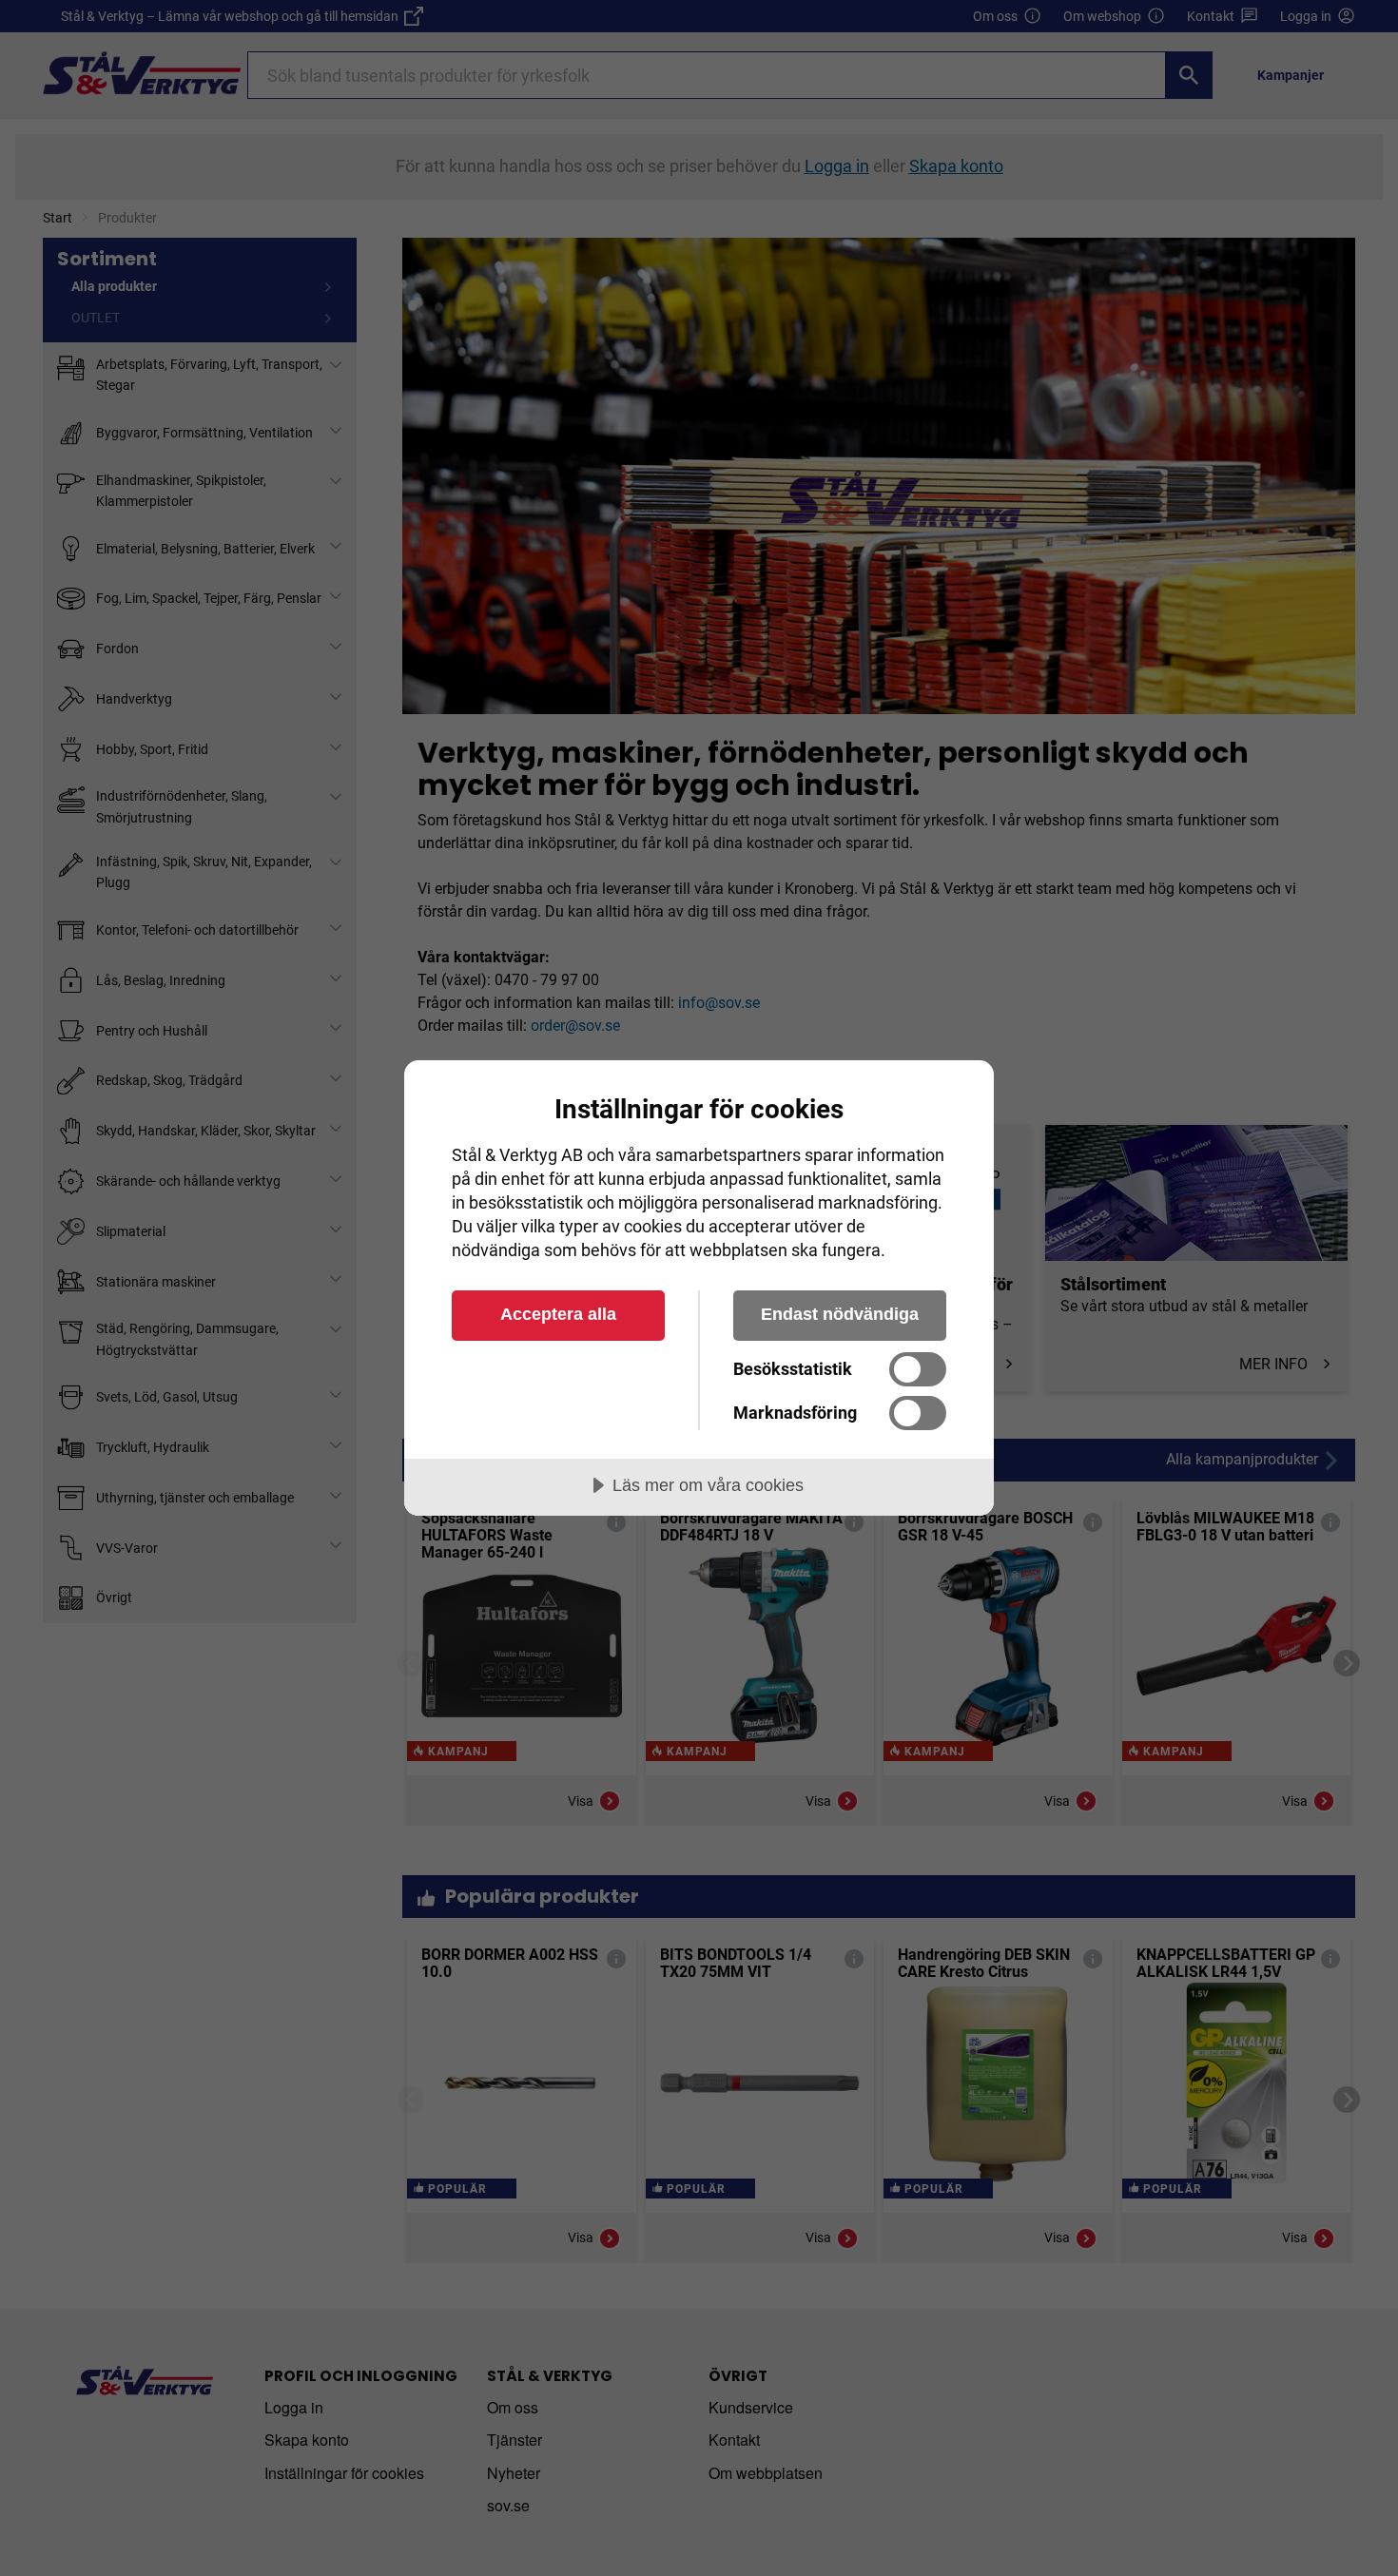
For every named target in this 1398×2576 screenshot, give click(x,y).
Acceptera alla (558, 1314)
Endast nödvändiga (840, 1314)
